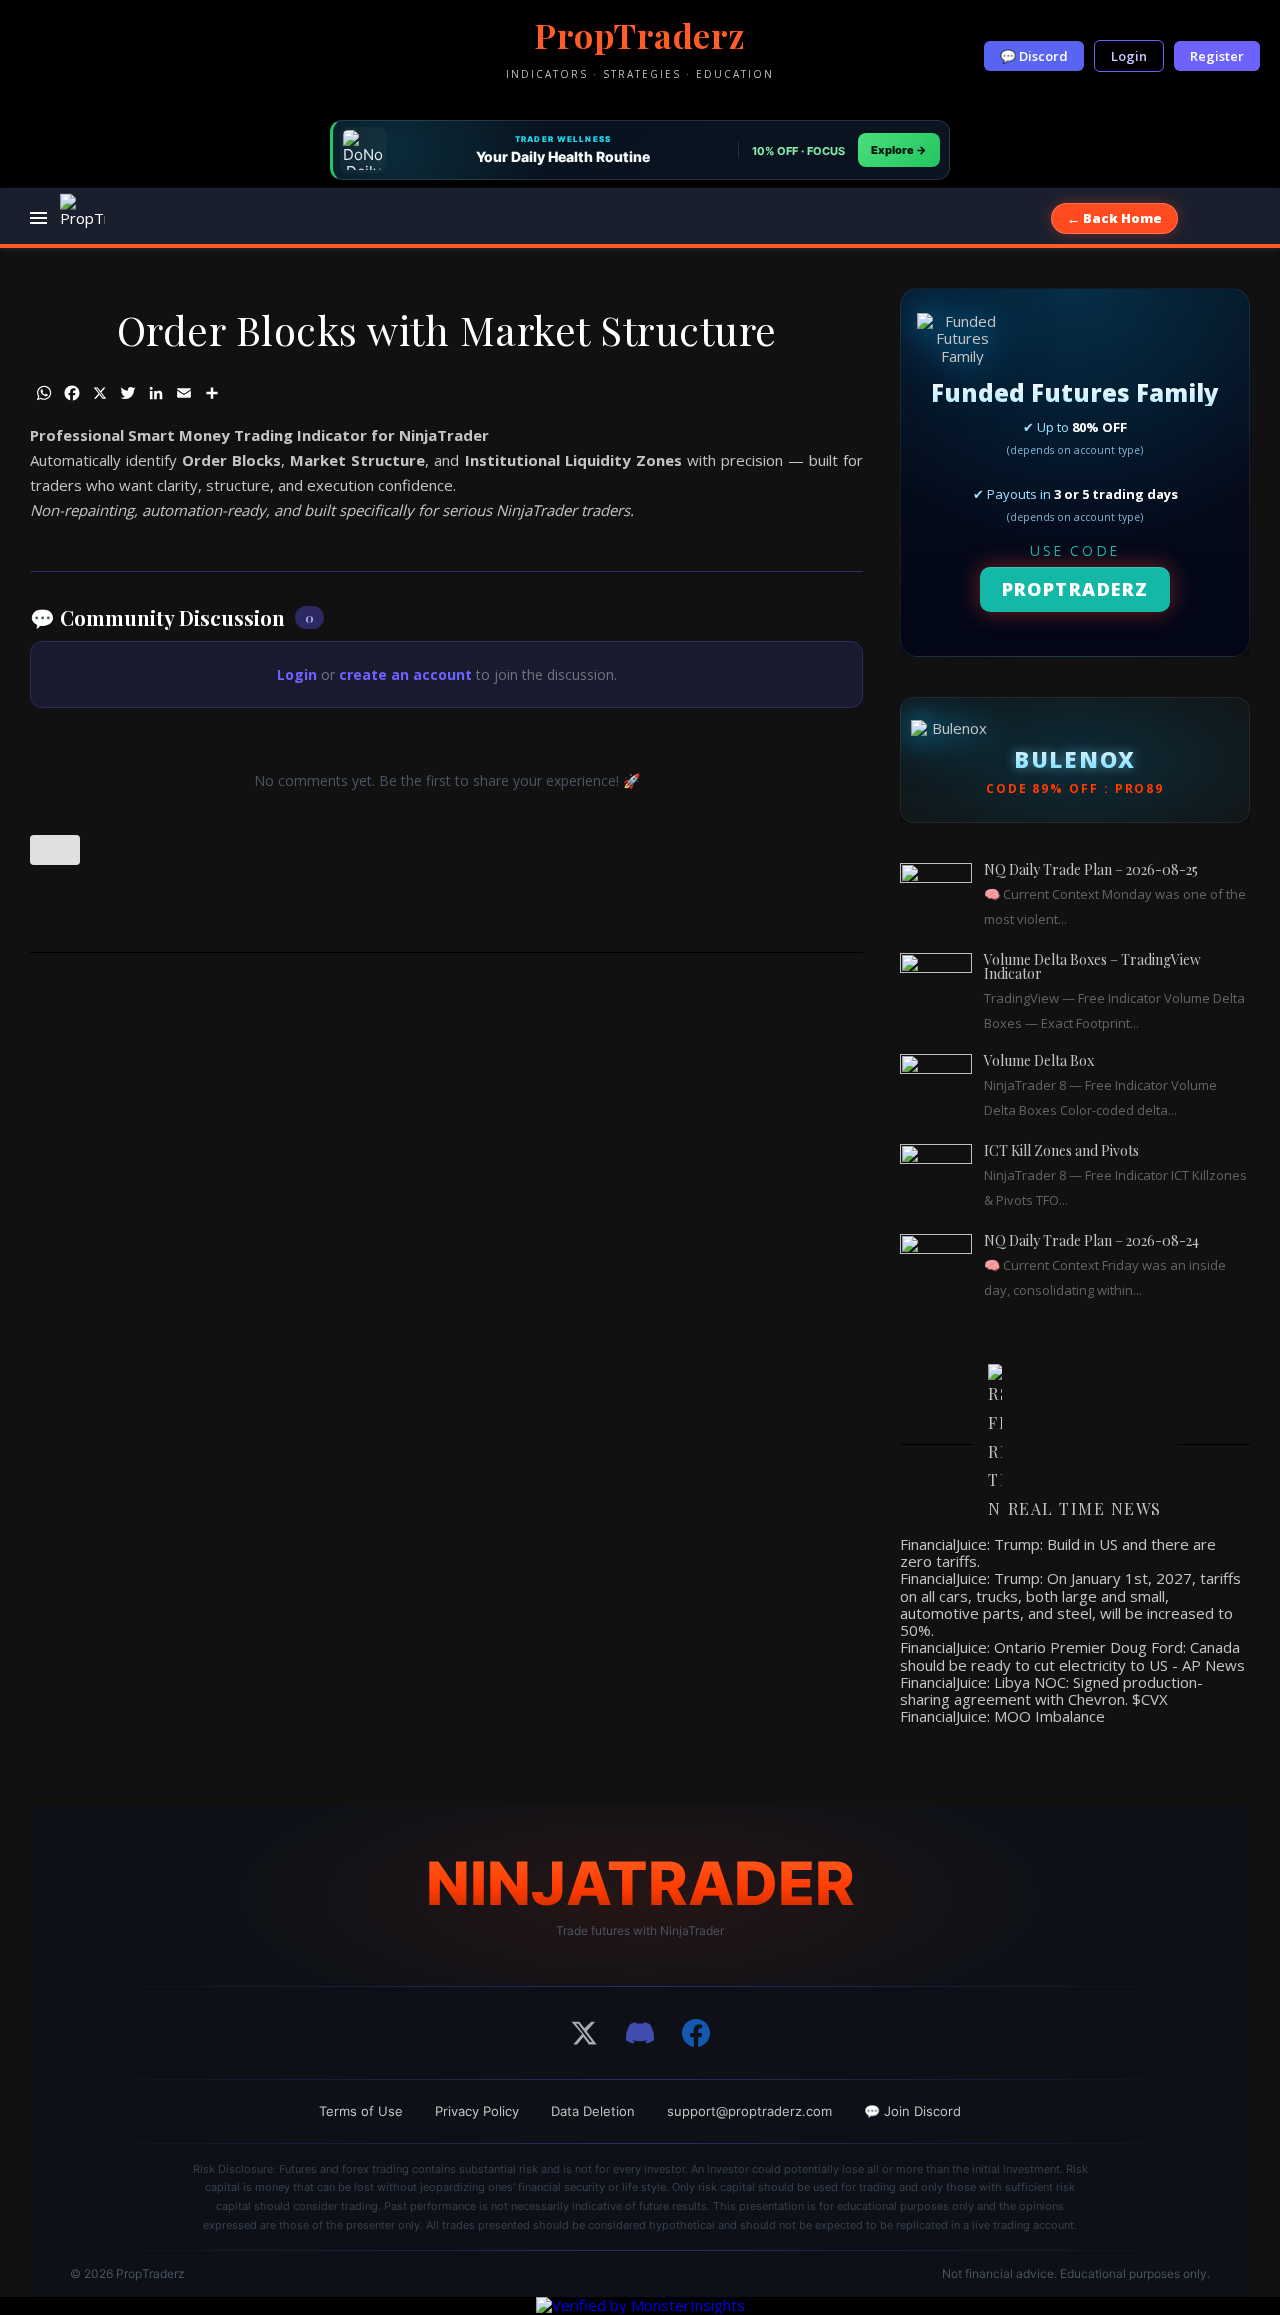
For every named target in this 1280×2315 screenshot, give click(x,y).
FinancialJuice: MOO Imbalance (1002, 1716)
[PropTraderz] (82, 218)
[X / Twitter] (584, 2033)
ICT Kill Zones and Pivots (1061, 1150)
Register (1217, 56)
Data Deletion (593, 2111)
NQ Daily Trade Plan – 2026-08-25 (1091, 869)
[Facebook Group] (696, 2033)
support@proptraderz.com (749, 2111)
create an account (405, 674)
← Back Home (1114, 218)
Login (1129, 56)
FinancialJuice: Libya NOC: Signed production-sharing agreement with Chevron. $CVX (1051, 1690)
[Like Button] (55, 850)
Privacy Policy (477, 2111)
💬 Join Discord (912, 2111)
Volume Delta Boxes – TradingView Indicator (1092, 966)
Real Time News (1085, 1508)
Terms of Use (361, 2111)
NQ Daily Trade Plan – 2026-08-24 (1091, 1240)
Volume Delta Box (1039, 1060)
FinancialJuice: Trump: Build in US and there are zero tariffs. (1058, 1552)
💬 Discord (1034, 56)
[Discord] (640, 2033)
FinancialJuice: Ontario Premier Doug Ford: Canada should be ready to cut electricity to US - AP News (1072, 1655)
